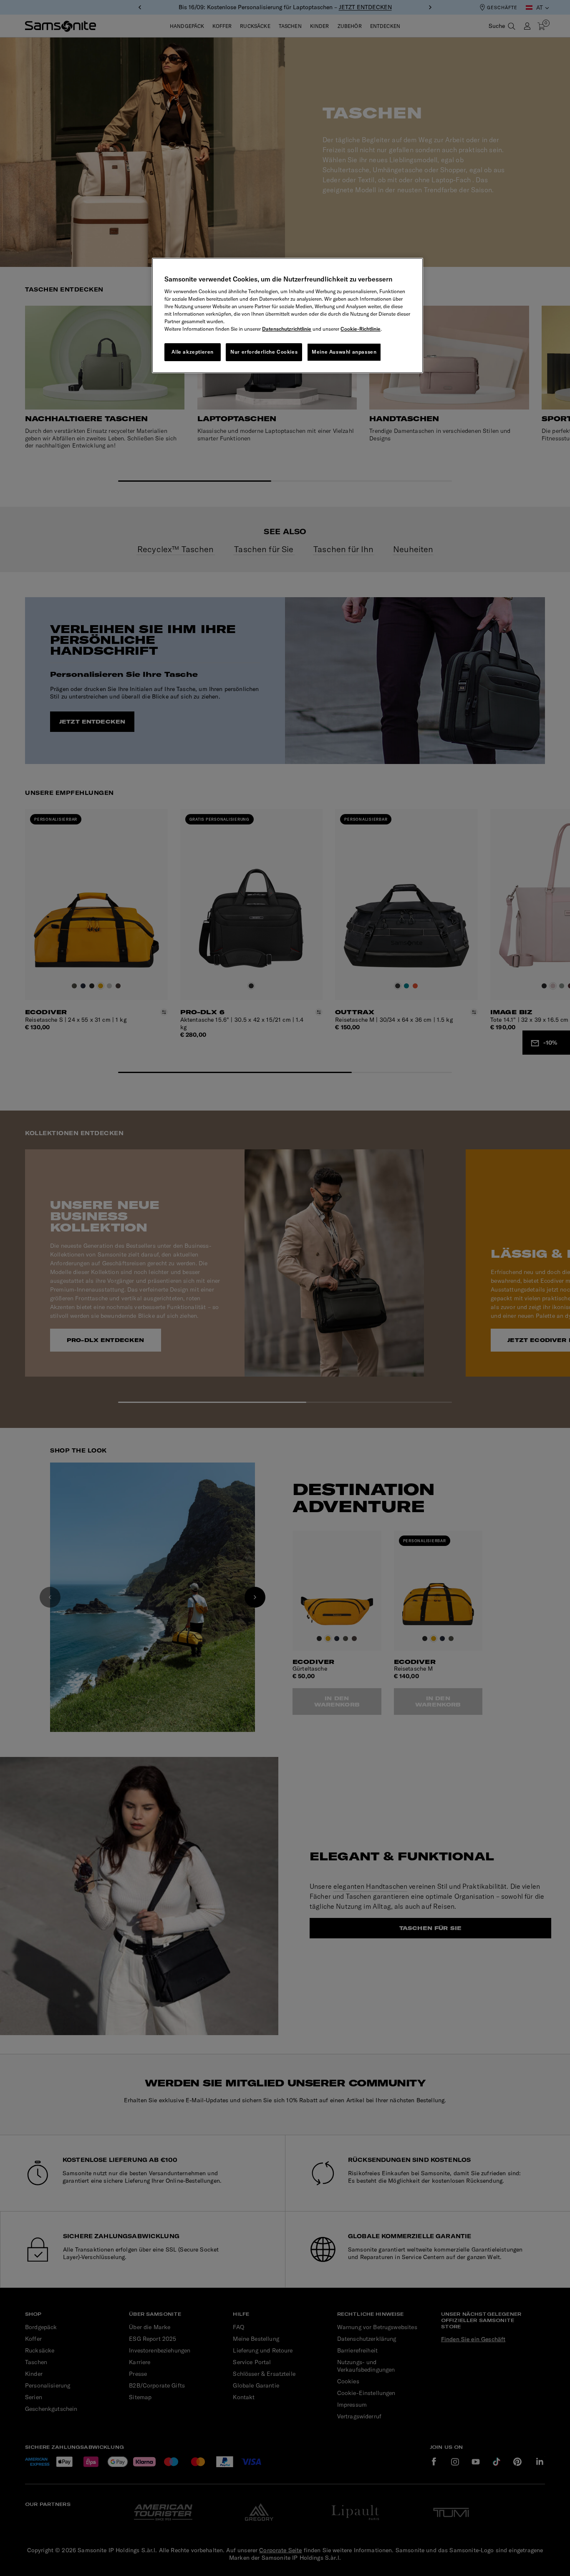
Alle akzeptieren (193, 352)
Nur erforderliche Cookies (264, 352)
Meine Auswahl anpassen (344, 352)
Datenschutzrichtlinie (287, 329)
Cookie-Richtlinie (361, 329)
